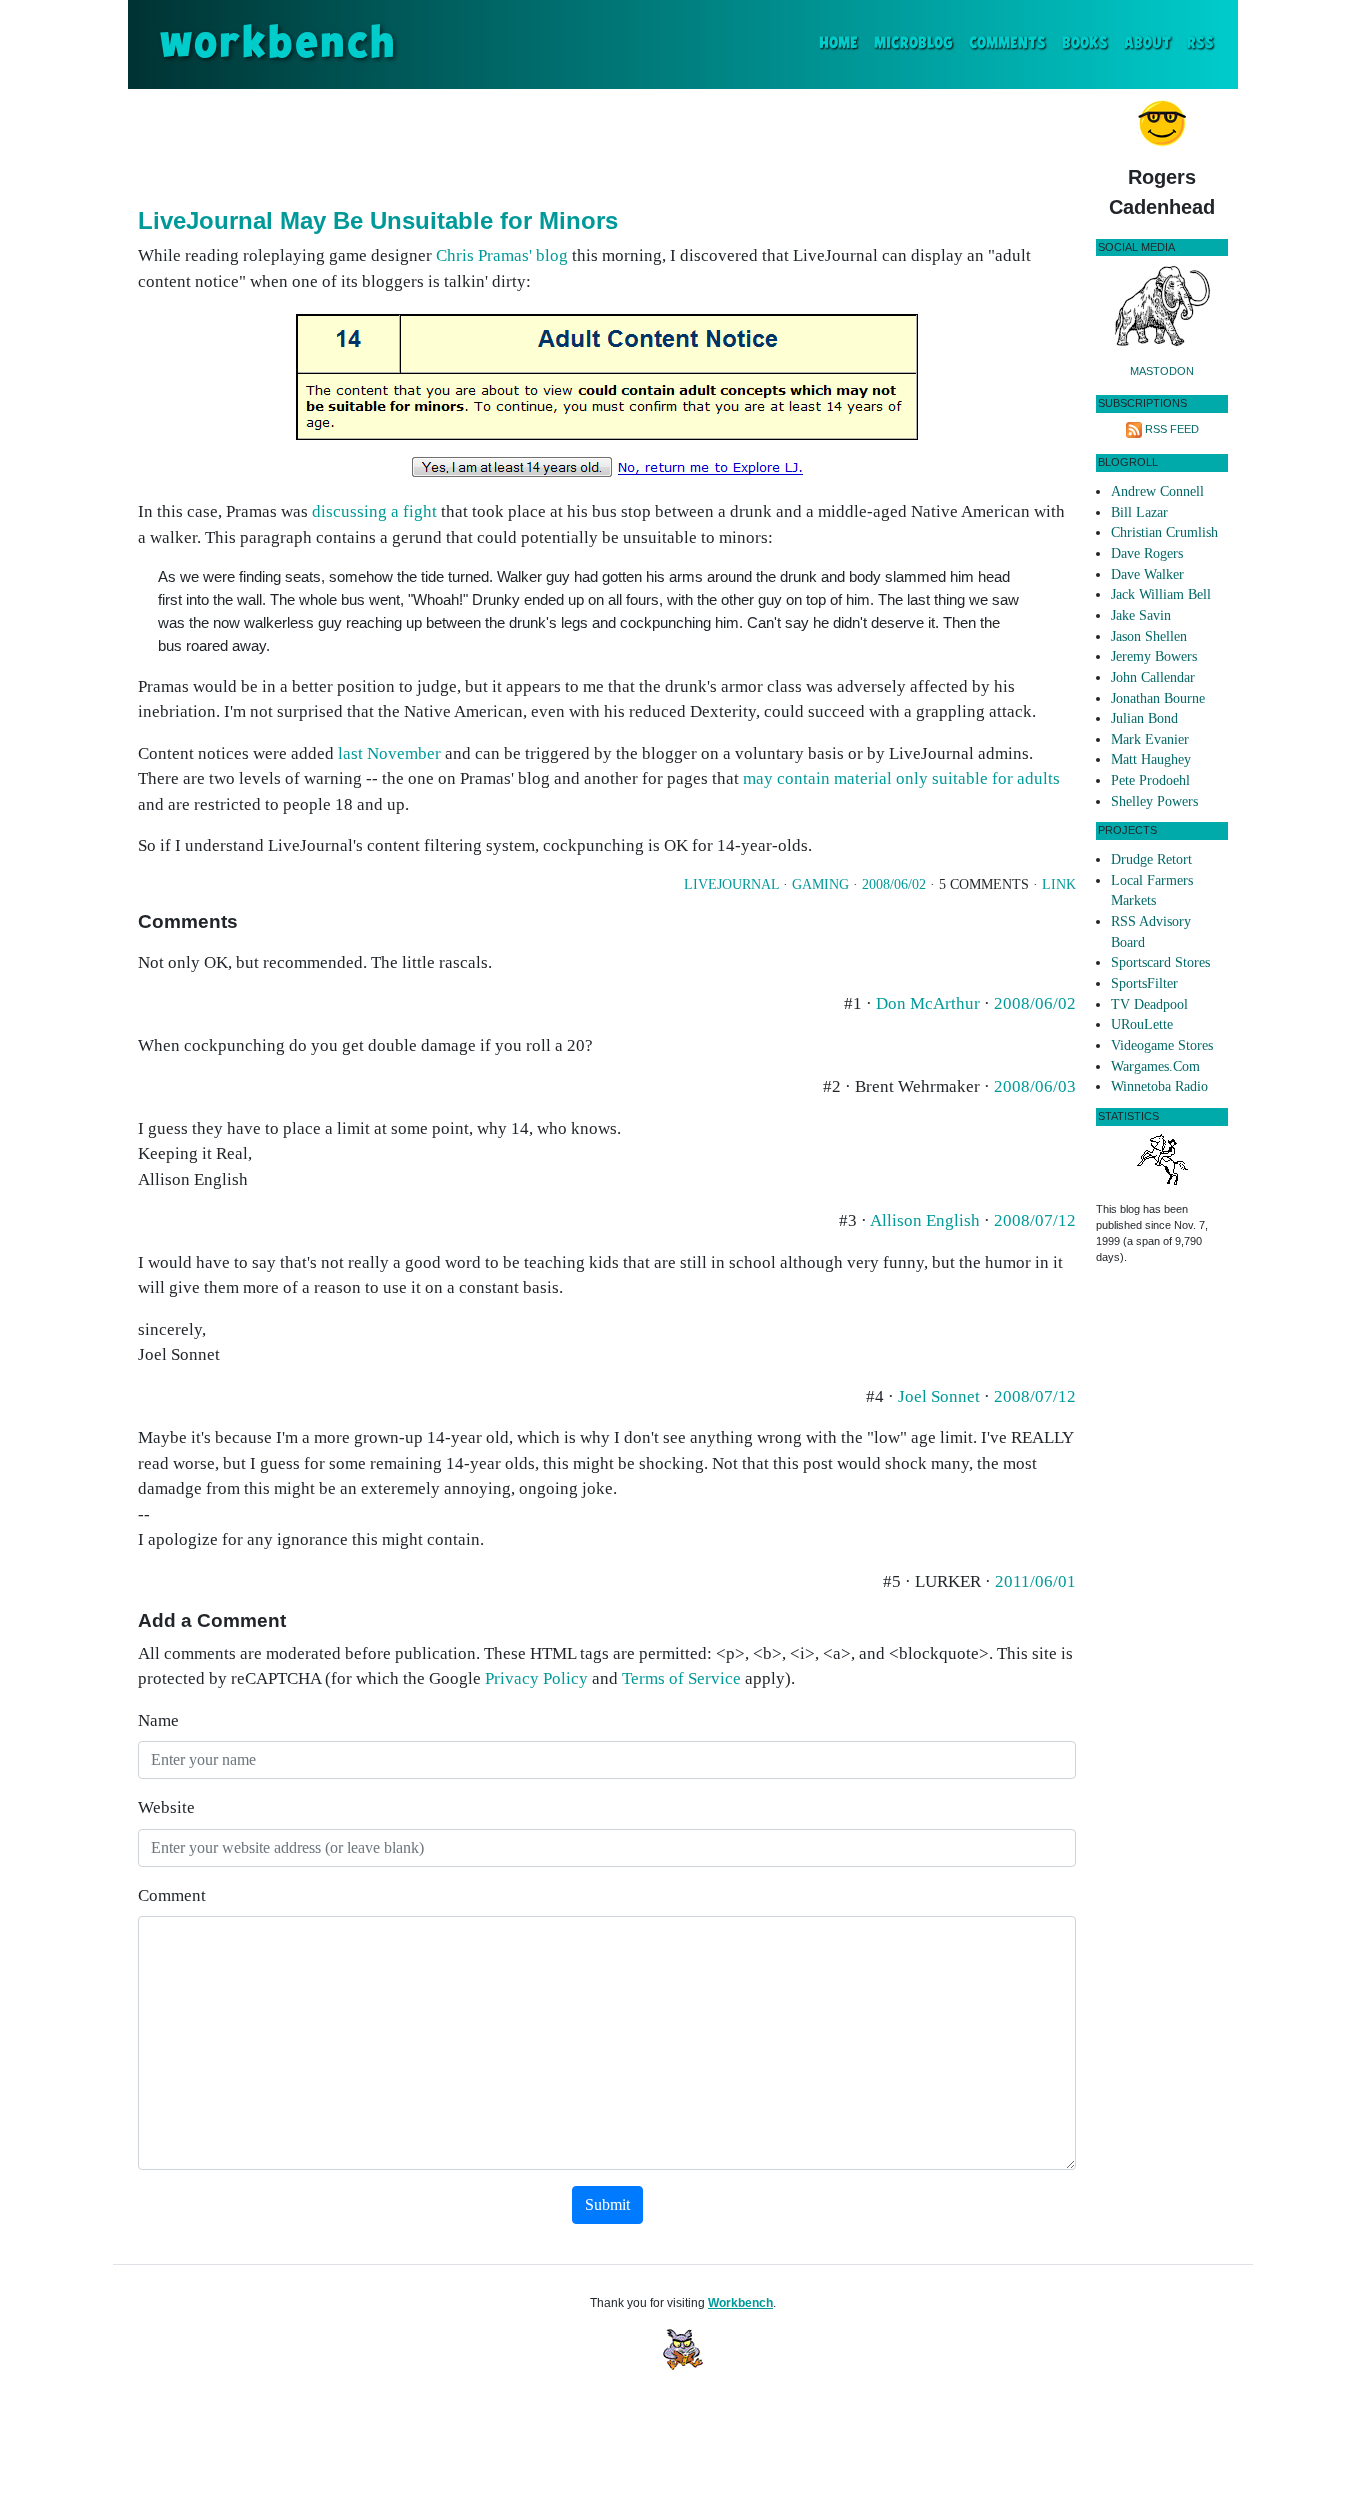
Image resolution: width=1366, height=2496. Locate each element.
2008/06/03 (1035, 1086)
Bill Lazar (1139, 512)
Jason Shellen (1149, 636)
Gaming (820, 884)
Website (166, 1807)
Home (842, 43)
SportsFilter (1144, 983)
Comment (172, 1895)
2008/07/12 (1035, 1220)
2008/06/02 (894, 884)
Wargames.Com (1155, 1066)
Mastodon (1162, 371)
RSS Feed (1172, 429)
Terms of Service (681, 1678)
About (1147, 43)
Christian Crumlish (1164, 532)
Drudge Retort (1151, 859)
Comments (1007, 43)
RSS (1200, 43)
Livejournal (731, 884)
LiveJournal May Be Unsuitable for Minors (378, 220)
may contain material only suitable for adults (901, 778)
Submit (607, 2204)
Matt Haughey (1151, 759)
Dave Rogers (1147, 553)
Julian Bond (1144, 718)
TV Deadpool (1149, 1004)
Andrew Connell (1157, 491)
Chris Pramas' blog (502, 255)
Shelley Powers (1154, 801)
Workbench (740, 2303)
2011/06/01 (1035, 1581)
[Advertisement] (607, 144)
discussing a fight (374, 511)
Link (1059, 884)
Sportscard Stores (1160, 962)
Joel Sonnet (939, 1396)
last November (389, 753)
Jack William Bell (1161, 594)
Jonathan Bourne (1158, 698)
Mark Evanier (1150, 739)
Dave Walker (1147, 574)
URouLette (1142, 1024)
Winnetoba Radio (1159, 1086)
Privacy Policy (536, 1678)
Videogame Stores (1162, 1045)
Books (1085, 43)
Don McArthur (928, 1003)
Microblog (913, 43)
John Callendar (1153, 677)
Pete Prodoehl (1150, 780)
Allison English (925, 1220)
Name (158, 1720)
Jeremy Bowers (1154, 656)
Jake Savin (1141, 615)
